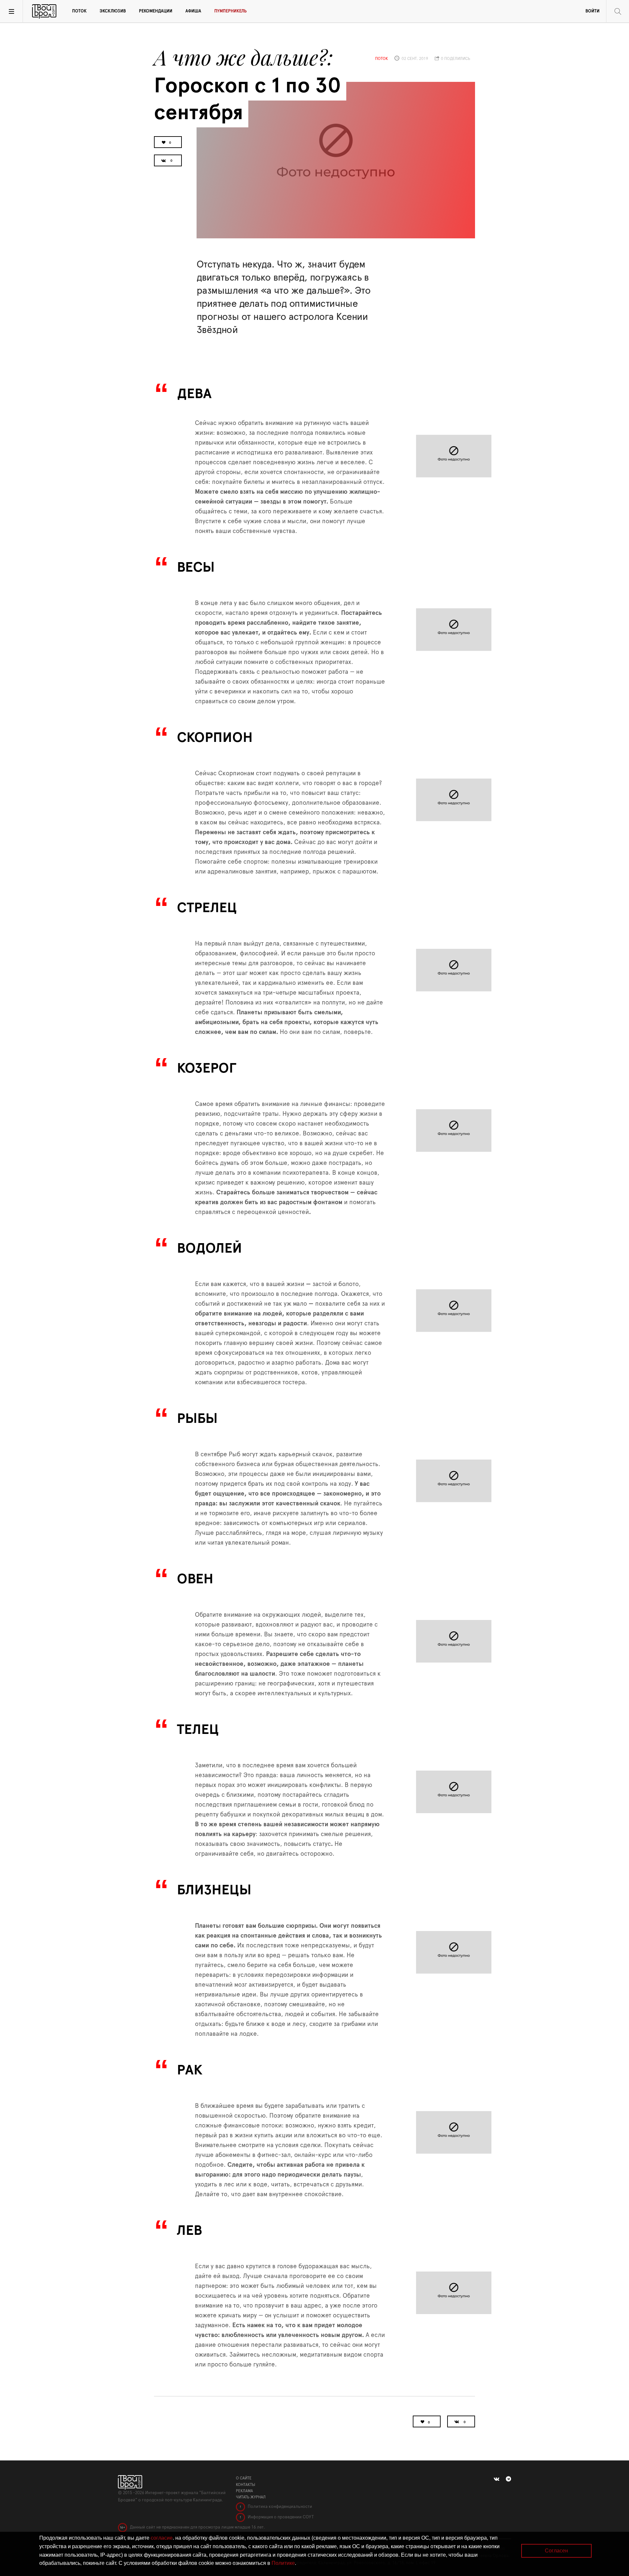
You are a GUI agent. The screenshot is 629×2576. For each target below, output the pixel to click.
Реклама (244, 2491)
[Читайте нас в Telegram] (508, 2479)
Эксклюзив (113, 11)
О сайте (244, 2478)
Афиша (193, 11)
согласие (162, 2538)
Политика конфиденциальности (279, 2507)
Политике (283, 2563)
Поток (79, 11)
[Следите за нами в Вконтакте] (496, 2479)
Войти (592, 11)
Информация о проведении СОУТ (280, 2517)
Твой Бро (44, 11)
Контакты (246, 2485)
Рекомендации (156, 11)
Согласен (556, 2551)
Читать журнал (251, 2497)
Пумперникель (230, 11)
